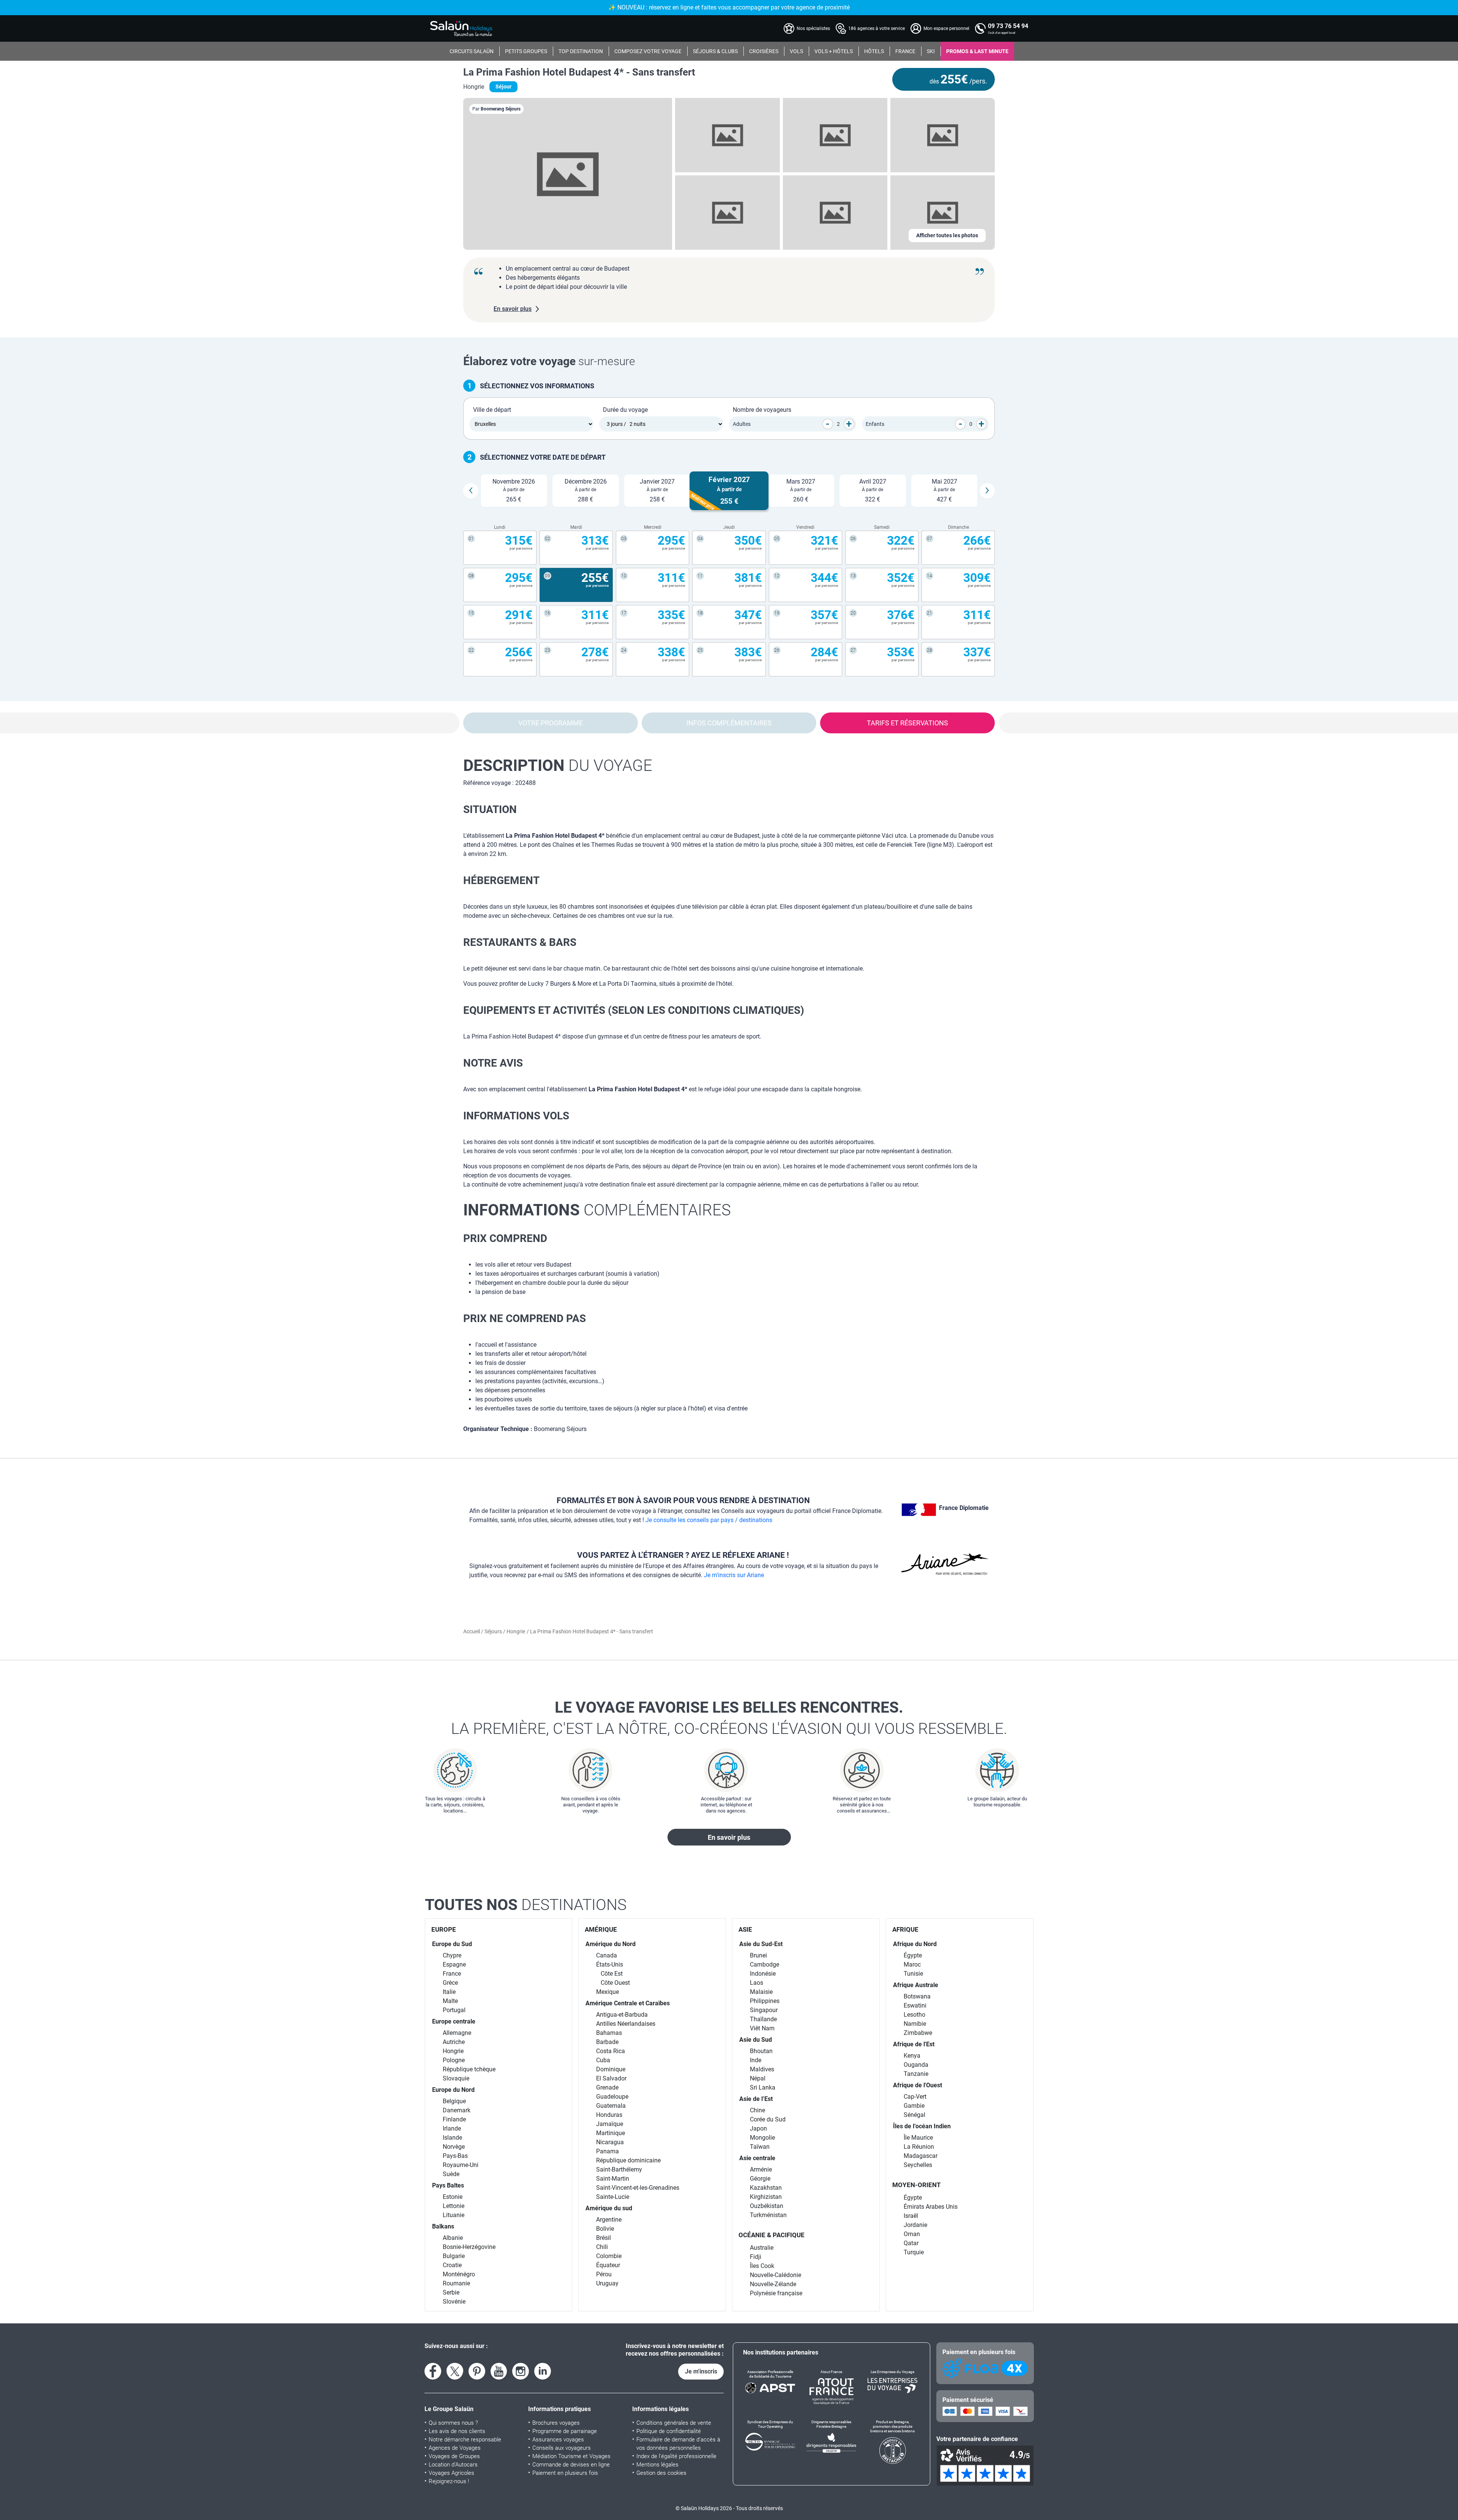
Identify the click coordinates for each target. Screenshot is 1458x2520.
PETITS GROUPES (526, 51)
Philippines (765, 2001)
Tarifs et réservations (907, 723)
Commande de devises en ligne (571, 2465)
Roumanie (456, 2283)
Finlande (454, 2119)
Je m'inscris (701, 2371)
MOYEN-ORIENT (917, 2185)
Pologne (454, 2060)
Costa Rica (611, 2051)
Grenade (607, 2087)
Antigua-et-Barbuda (622, 2015)
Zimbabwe (918, 2033)
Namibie (915, 2024)
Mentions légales (657, 2465)
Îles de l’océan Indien (922, 2126)
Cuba (603, 2060)
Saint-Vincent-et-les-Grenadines (638, 2188)
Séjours (494, 1631)
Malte (450, 2001)
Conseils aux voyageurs (562, 2448)
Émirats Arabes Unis (931, 2207)
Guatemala (611, 2106)
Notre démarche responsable (465, 2440)
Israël (911, 2216)
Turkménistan (768, 2215)
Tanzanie (916, 2074)
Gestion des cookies (661, 2473)
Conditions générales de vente (674, 2423)
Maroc (912, 1964)
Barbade (607, 2042)
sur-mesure (549, 361)
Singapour (764, 2010)
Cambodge (765, 1964)
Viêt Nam (762, 2028)
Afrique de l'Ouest (918, 2085)
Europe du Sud (452, 1944)
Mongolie (762, 2138)
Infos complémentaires (729, 723)
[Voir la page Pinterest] (477, 2371)
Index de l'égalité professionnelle (676, 2456)
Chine (757, 2110)
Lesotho (914, 2015)
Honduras (609, 2115)
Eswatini (915, 2005)
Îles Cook (762, 2266)
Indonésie (763, 1974)
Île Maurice (918, 2138)
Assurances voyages (558, 2440)
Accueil (472, 1631)
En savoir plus (729, 1837)
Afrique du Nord (915, 1944)
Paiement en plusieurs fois (565, 2473)
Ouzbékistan (767, 2206)
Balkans (443, 2226)
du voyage (558, 765)
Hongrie (516, 1631)
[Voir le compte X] (455, 2371)
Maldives (762, 2069)
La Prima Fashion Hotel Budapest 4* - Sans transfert (579, 72)
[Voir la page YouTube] (499, 2371)
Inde (756, 2060)
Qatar (911, 2243)
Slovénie (454, 2302)
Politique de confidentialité (669, 2431)
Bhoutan (761, 2051)
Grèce (450, 1983)
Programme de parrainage (565, 2431)
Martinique (611, 2133)
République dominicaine (628, 2160)
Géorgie (760, 2179)
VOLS (796, 51)
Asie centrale (757, 2158)
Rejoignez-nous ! (449, 2481)
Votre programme (551, 723)
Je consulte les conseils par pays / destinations (709, 1520)
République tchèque (469, 2069)
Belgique (454, 2101)
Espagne (454, 1964)
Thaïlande (763, 2019)
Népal (758, 2078)
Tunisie (913, 1974)
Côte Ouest (615, 1983)
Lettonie (454, 2206)
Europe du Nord (453, 2090)
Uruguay (607, 2283)
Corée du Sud (768, 2119)
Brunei (758, 1955)
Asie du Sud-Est (761, 1944)
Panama (607, 2151)
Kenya (912, 2056)
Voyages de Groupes (454, 2456)
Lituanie (454, 2215)
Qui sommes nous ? (453, 2423)
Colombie (609, 2256)
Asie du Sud (756, 2040)
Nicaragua (610, 2142)
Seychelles (918, 2165)
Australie (762, 2248)
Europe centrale (454, 2021)
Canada (607, 1955)
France (452, 1974)
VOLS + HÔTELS (834, 51)
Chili (602, 2247)
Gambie (914, 2106)
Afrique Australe (916, 1985)
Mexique (607, 1992)
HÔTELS (874, 51)
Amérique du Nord (611, 1944)
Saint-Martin (613, 2179)
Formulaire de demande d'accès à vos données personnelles (678, 2444)
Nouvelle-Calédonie (776, 2275)
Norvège (454, 2147)
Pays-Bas (455, 2156)
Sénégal (914, 2115)
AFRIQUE (905, 1929)
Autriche (454, 2042)
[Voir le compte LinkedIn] (543, 2371)
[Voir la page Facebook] (433, 2371)
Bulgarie (454, 2256)
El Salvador (611, 2078)
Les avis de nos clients (457, 2431)
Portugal (454, 2010)
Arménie (761, 2169)
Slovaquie (456, 2078)
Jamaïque (610, 2124)
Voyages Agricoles (451, 2473)
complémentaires (597, 1210)
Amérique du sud (609, 2208)
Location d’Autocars (453, 2465)
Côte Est (612, 1974)
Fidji (756, 2257)
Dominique (611, 2069)
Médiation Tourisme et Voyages (571, 2456)
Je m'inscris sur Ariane (734, 1575)
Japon (758, 2128)
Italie (449, 1992)
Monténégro (459, 2274)
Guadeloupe (612, 2097)
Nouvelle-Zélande (773, 2284)
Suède (451, 2174)
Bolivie (605, 2229)
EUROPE (444, 1929)
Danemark (457, 2110)
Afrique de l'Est (914, 2044)
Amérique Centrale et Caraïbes (628, 2003)
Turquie (914, 2252)
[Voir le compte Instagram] (521, 2371)
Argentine (609, 2220)
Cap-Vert (915, 2097)
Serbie (451, 2292)
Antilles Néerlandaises (626, 2024)
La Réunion (919, 2147)
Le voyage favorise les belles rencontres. (729, 1718)
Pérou (604, 2274)
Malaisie (761, 1992)
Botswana (917, 1996)
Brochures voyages (556, 2423)
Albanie (453, 2238)
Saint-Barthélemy (619, 2169)
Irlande (452, 2128)
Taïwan (760, 2147)
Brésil (604, 2238)
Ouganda (916, 2065)
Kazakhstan (766, 2188)
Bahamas (609, 2033)
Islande (452, 2138)
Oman (912, 2234)
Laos (757, 1983)
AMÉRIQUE (601, 1929)
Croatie (452, 2265)
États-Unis (610, 1964)
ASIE (745, 1929)
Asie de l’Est (756, 2099)
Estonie (453, 2197)
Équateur (608, 2265)
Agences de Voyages (455, 2448)
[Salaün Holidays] (461, 28)
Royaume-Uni (461, 2165)
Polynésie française (776, 2293)
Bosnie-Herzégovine (469, 2247)
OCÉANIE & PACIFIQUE (772, 2235)
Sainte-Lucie (613, 2197)
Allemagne (457, 2033)
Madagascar (921, 2156)
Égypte (913, 1955)
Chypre (452, 1955)
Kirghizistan (766, 2197)
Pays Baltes (448, 2185)
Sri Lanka (763, 2087)
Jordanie (915, 2225)
